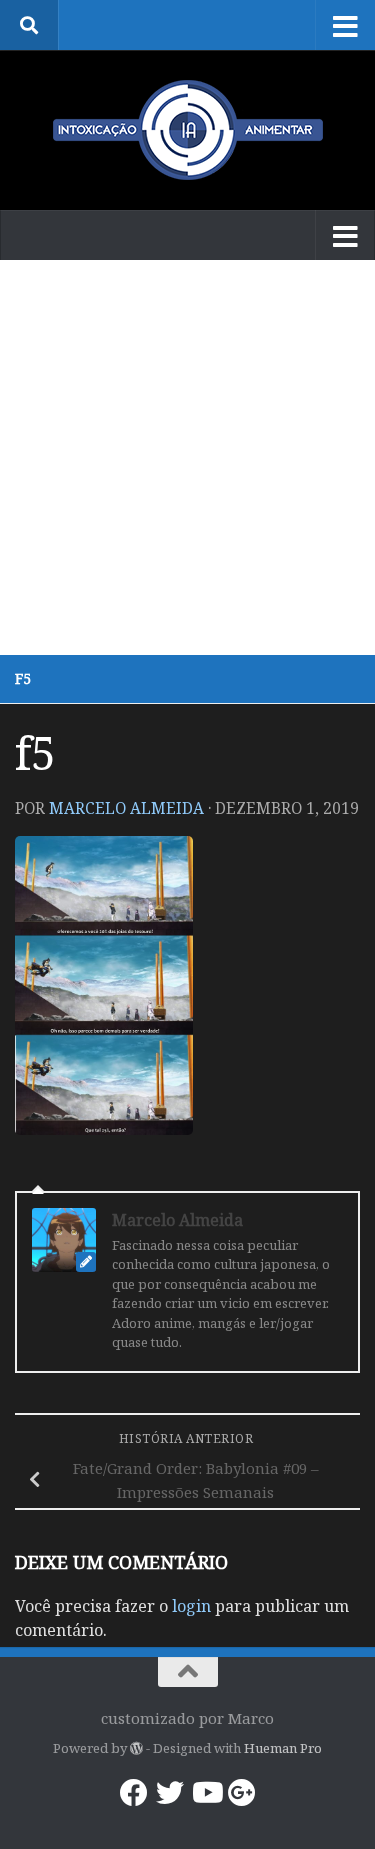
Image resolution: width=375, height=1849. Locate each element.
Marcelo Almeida (126, 808)
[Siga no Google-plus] (242, 1793)
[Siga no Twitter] (170, 1793)
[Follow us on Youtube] (206, 1793)
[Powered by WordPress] (136, 1748)
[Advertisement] (187, 457)
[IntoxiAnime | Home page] (187, 130)
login (191, 1606)
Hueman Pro (283, 1748)
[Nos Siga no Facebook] (134, 1793)
